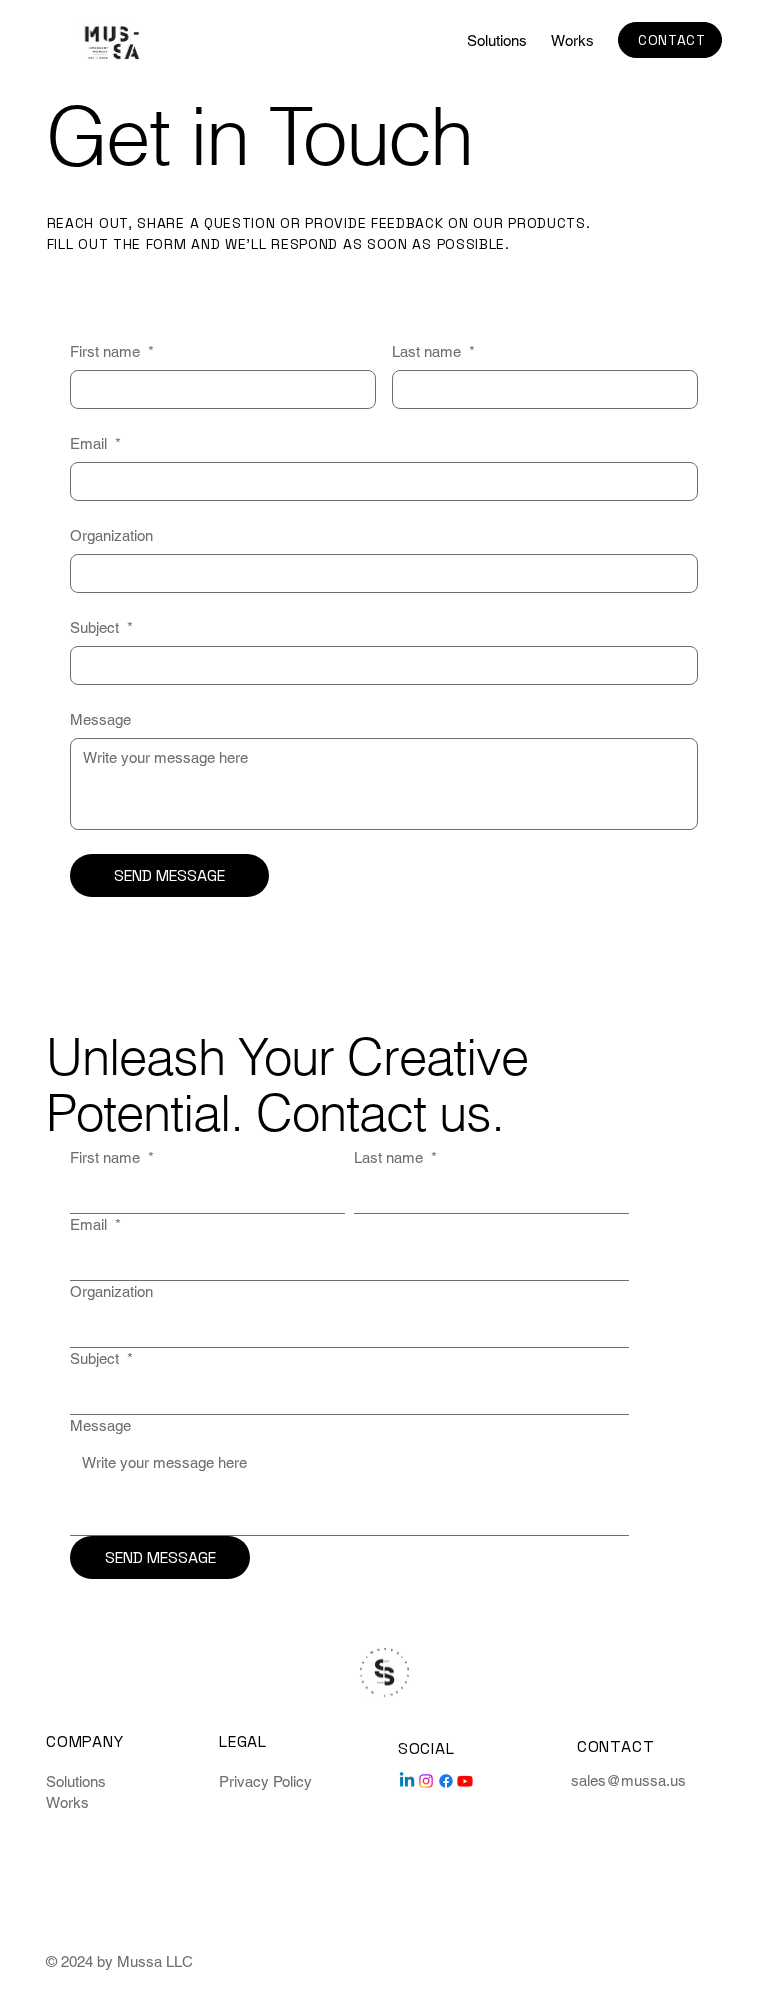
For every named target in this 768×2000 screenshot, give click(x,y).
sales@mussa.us (628, 1780)
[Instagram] (426, 1781)
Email (95, 443)
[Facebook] (446, 1781)
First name (112, 351)
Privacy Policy (265, 1781)
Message (100, 719)
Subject (101, 627)
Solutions (76, 1781)
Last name (433, 351)
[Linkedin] (407, 1781)
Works (67, 1802)
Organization (111, 535)
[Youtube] (465, 1781)
